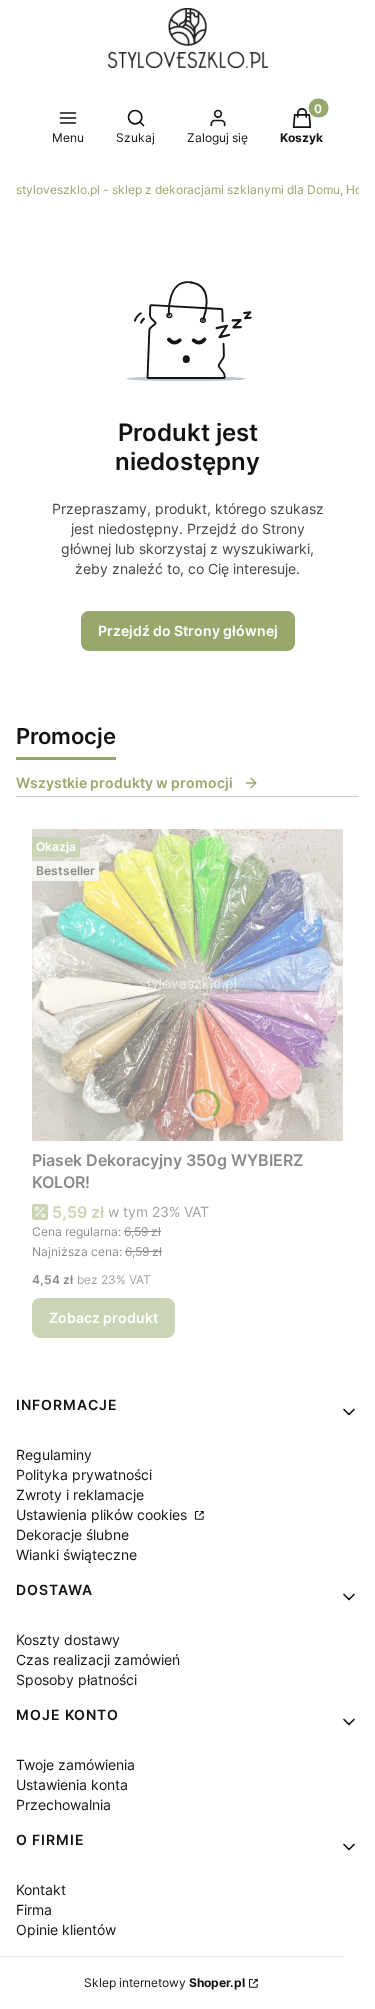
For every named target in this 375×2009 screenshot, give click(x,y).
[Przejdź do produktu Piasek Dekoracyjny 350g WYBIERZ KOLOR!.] (187, 985)
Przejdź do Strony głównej (188, 630)
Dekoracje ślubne (72, 1534)
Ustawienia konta (72, 1784)
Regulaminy (54, 1454)
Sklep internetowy (164, 1982)
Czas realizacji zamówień (98, 1659)
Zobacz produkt (103, 1317)
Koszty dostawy (68, 1639)
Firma (34, 1909)
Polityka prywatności (84, 1474)
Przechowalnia (63, 1804)
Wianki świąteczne (76, 1554)
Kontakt (41, 1889)
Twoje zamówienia (75, 1764)
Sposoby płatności (76, 1679)
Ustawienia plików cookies (103, 1514)
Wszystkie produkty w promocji (124, 782)
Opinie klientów (66, 1929)
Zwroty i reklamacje (80, 1494)
